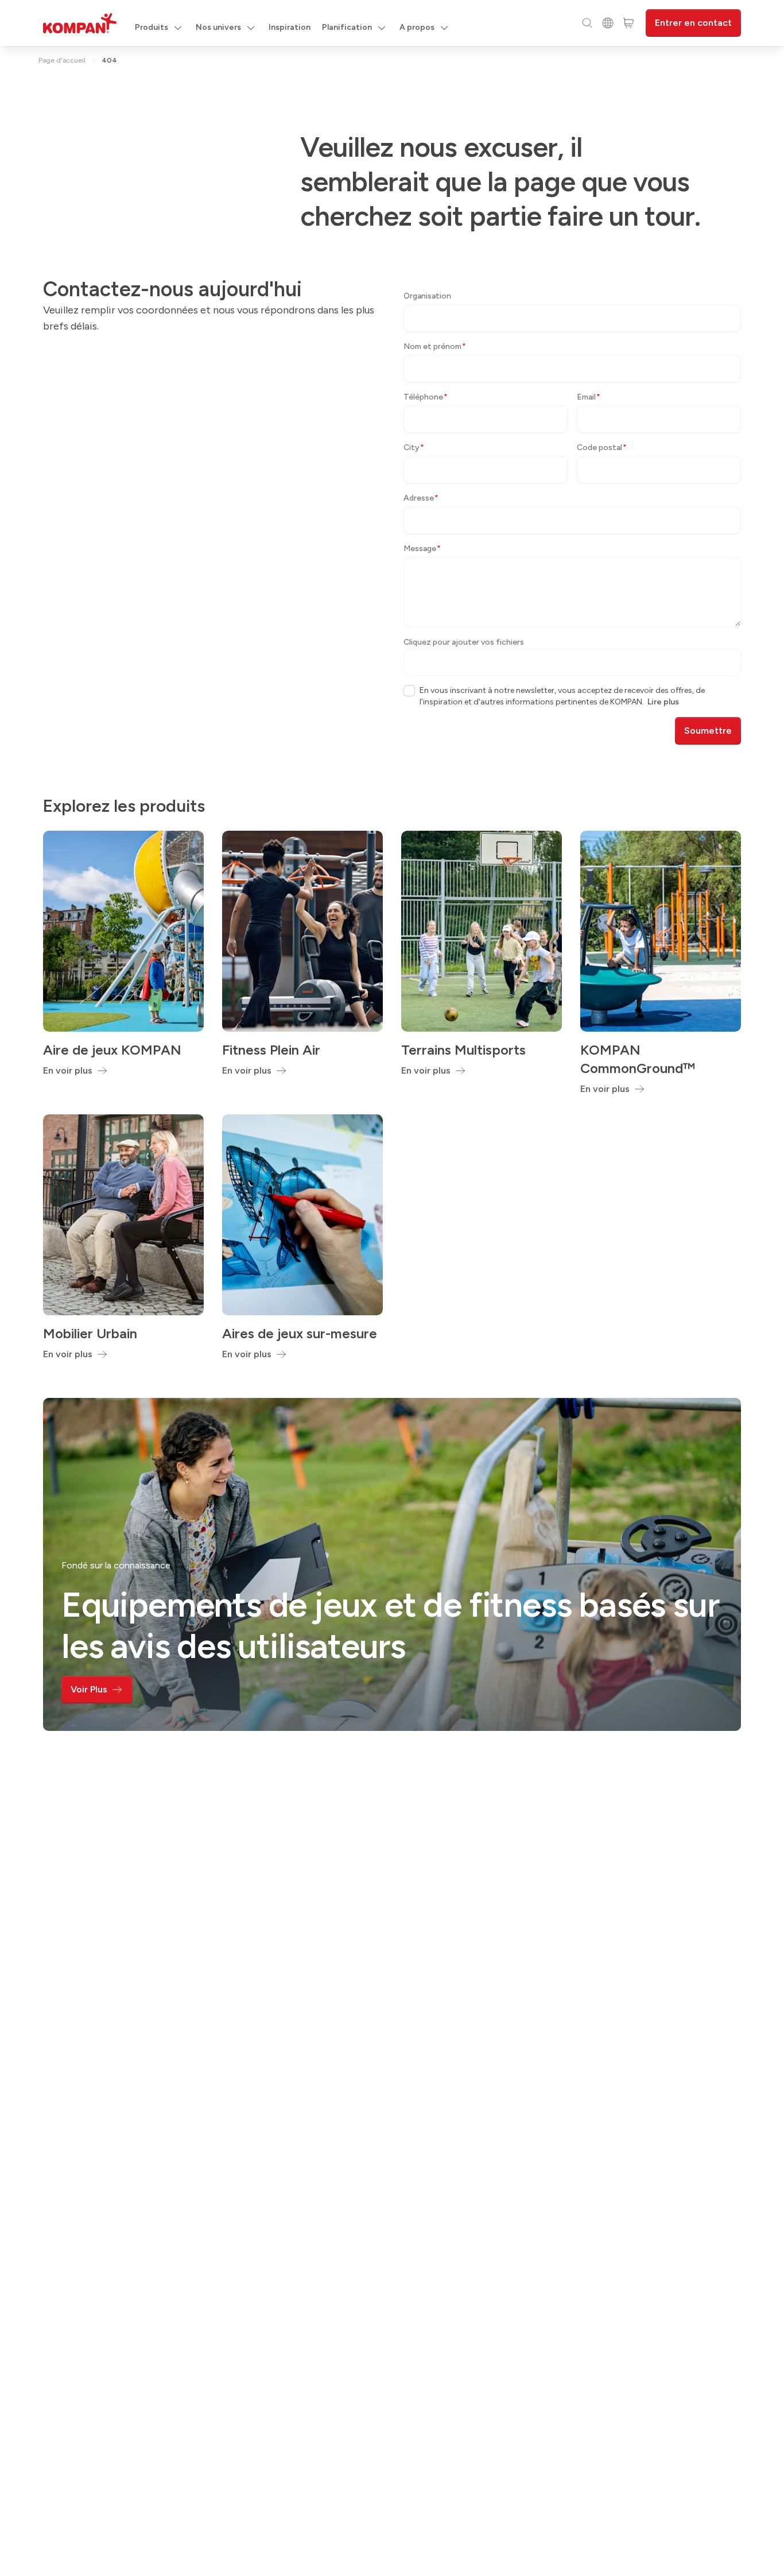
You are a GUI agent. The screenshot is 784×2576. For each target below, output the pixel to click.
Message (422, 549)
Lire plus (663, 702)
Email (589, 397)
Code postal (602, 448)
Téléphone (426, 397)
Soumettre (708, 731)
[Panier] (628, 23)
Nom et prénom (435, 346)
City (414, 448)
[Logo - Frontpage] (80, 23)
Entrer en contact (693, 23)
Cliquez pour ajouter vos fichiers (464, 642)
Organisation (427, 296)
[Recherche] (587, 23)
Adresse (421, 498)
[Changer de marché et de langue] (608, 23)
